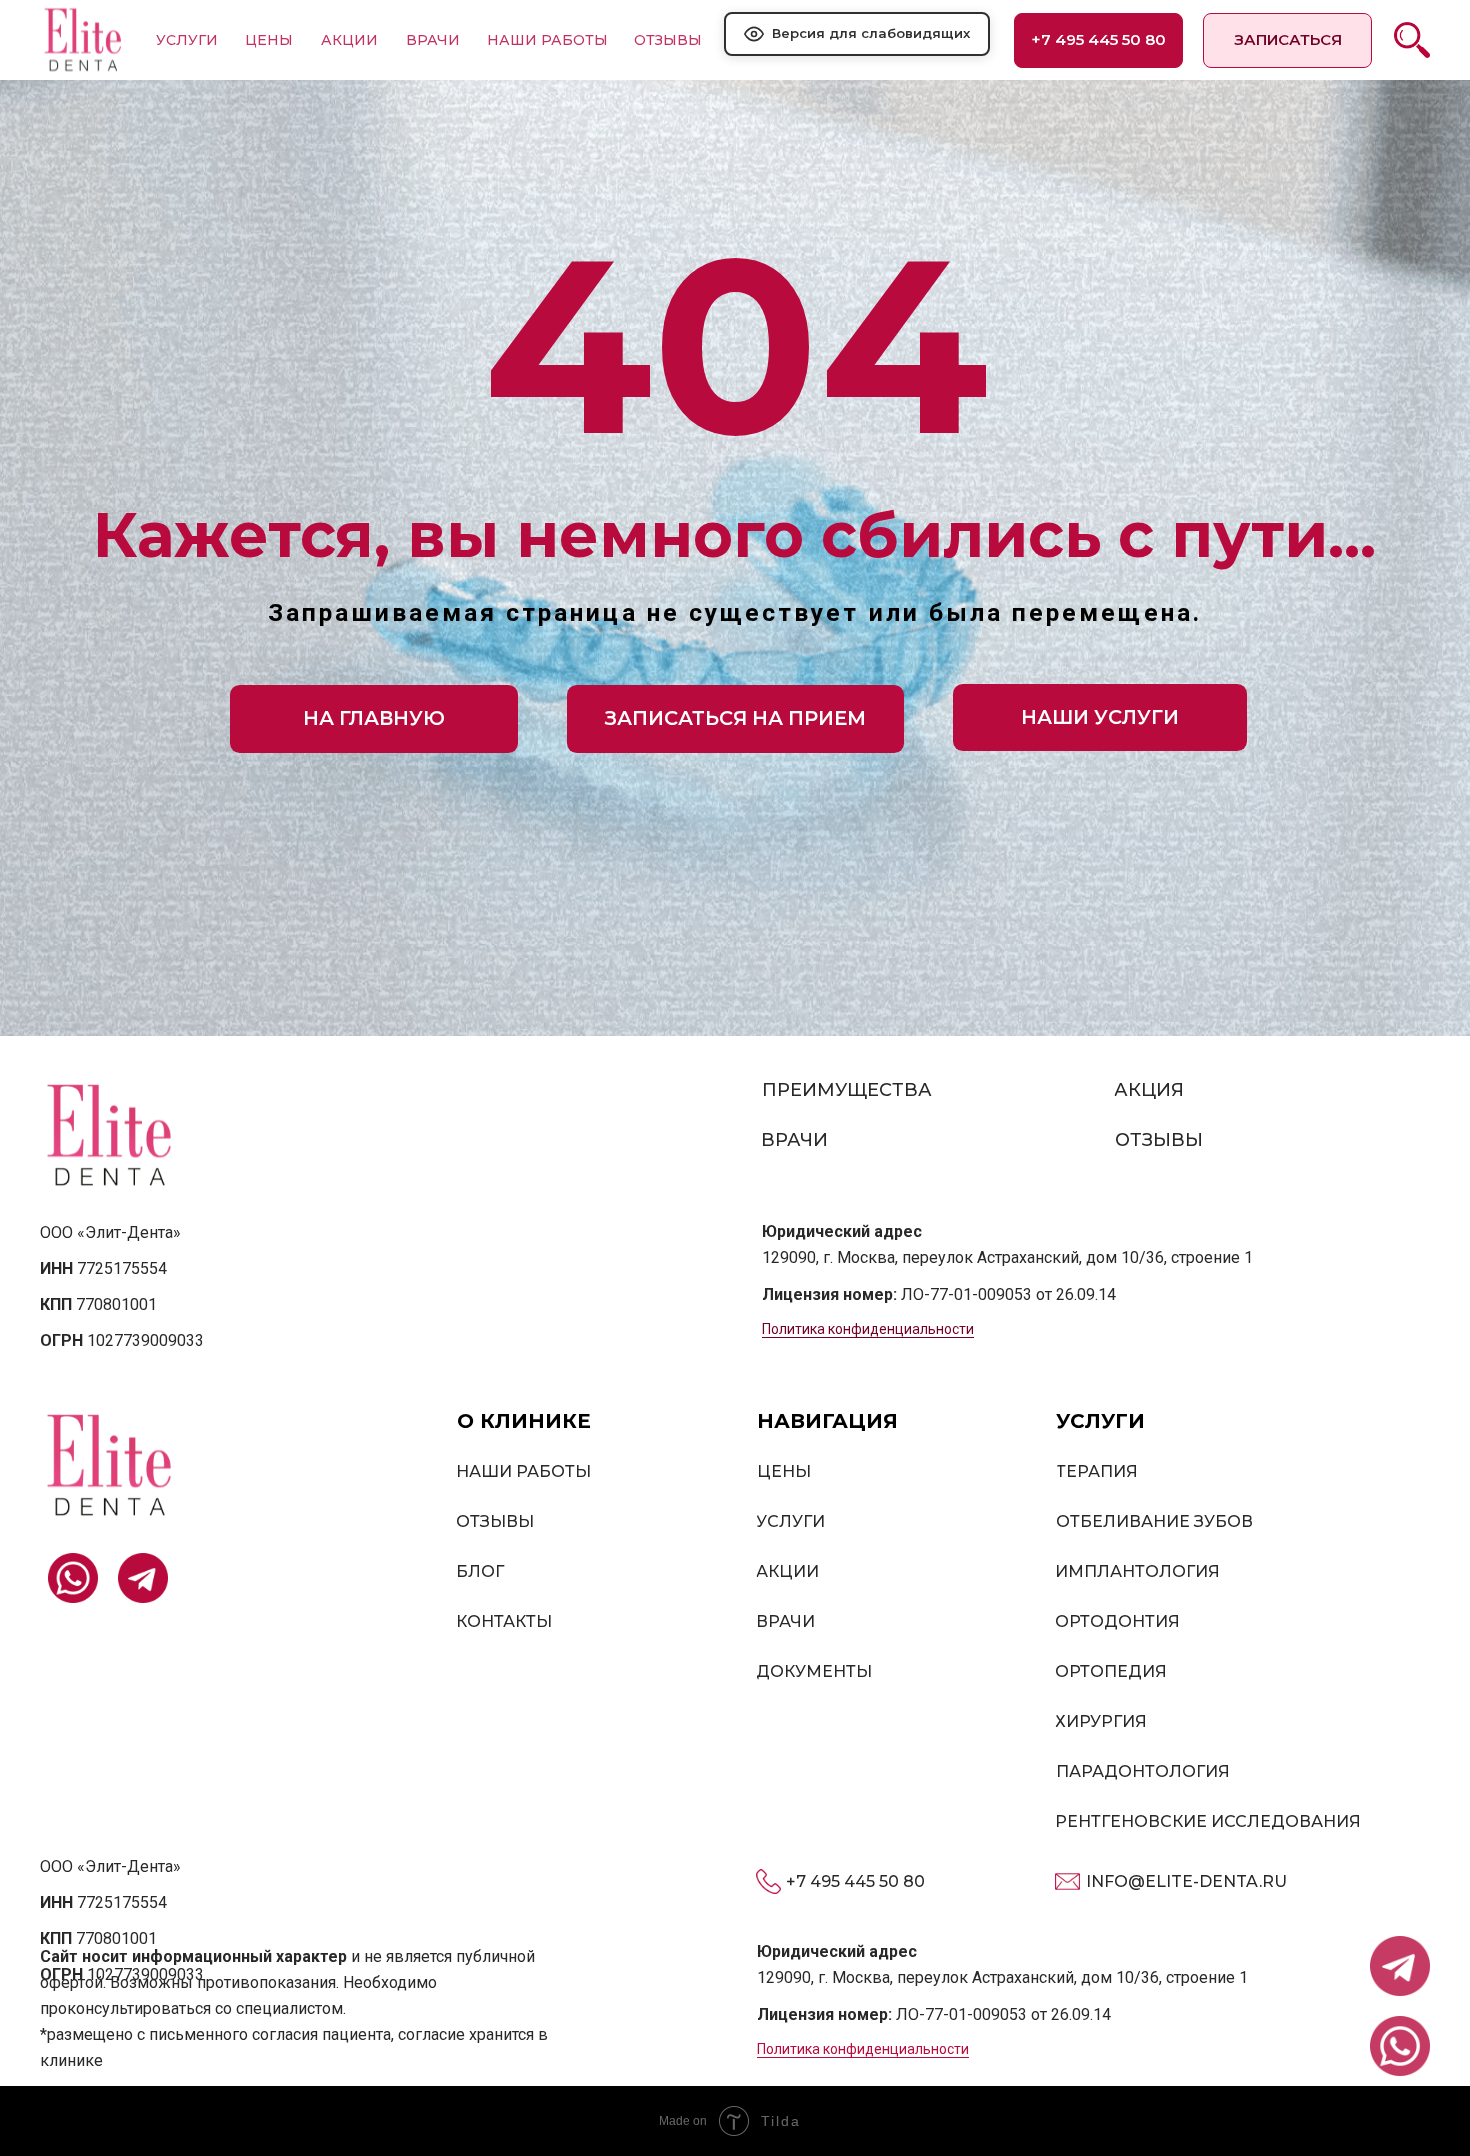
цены (269, 40)
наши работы (547, 40)
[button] (1287, 40)
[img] (83, 40)
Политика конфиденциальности (868, 1329)
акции (349, 40)
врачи (433, 40)
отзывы (668, 40)
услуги (187, 40)
